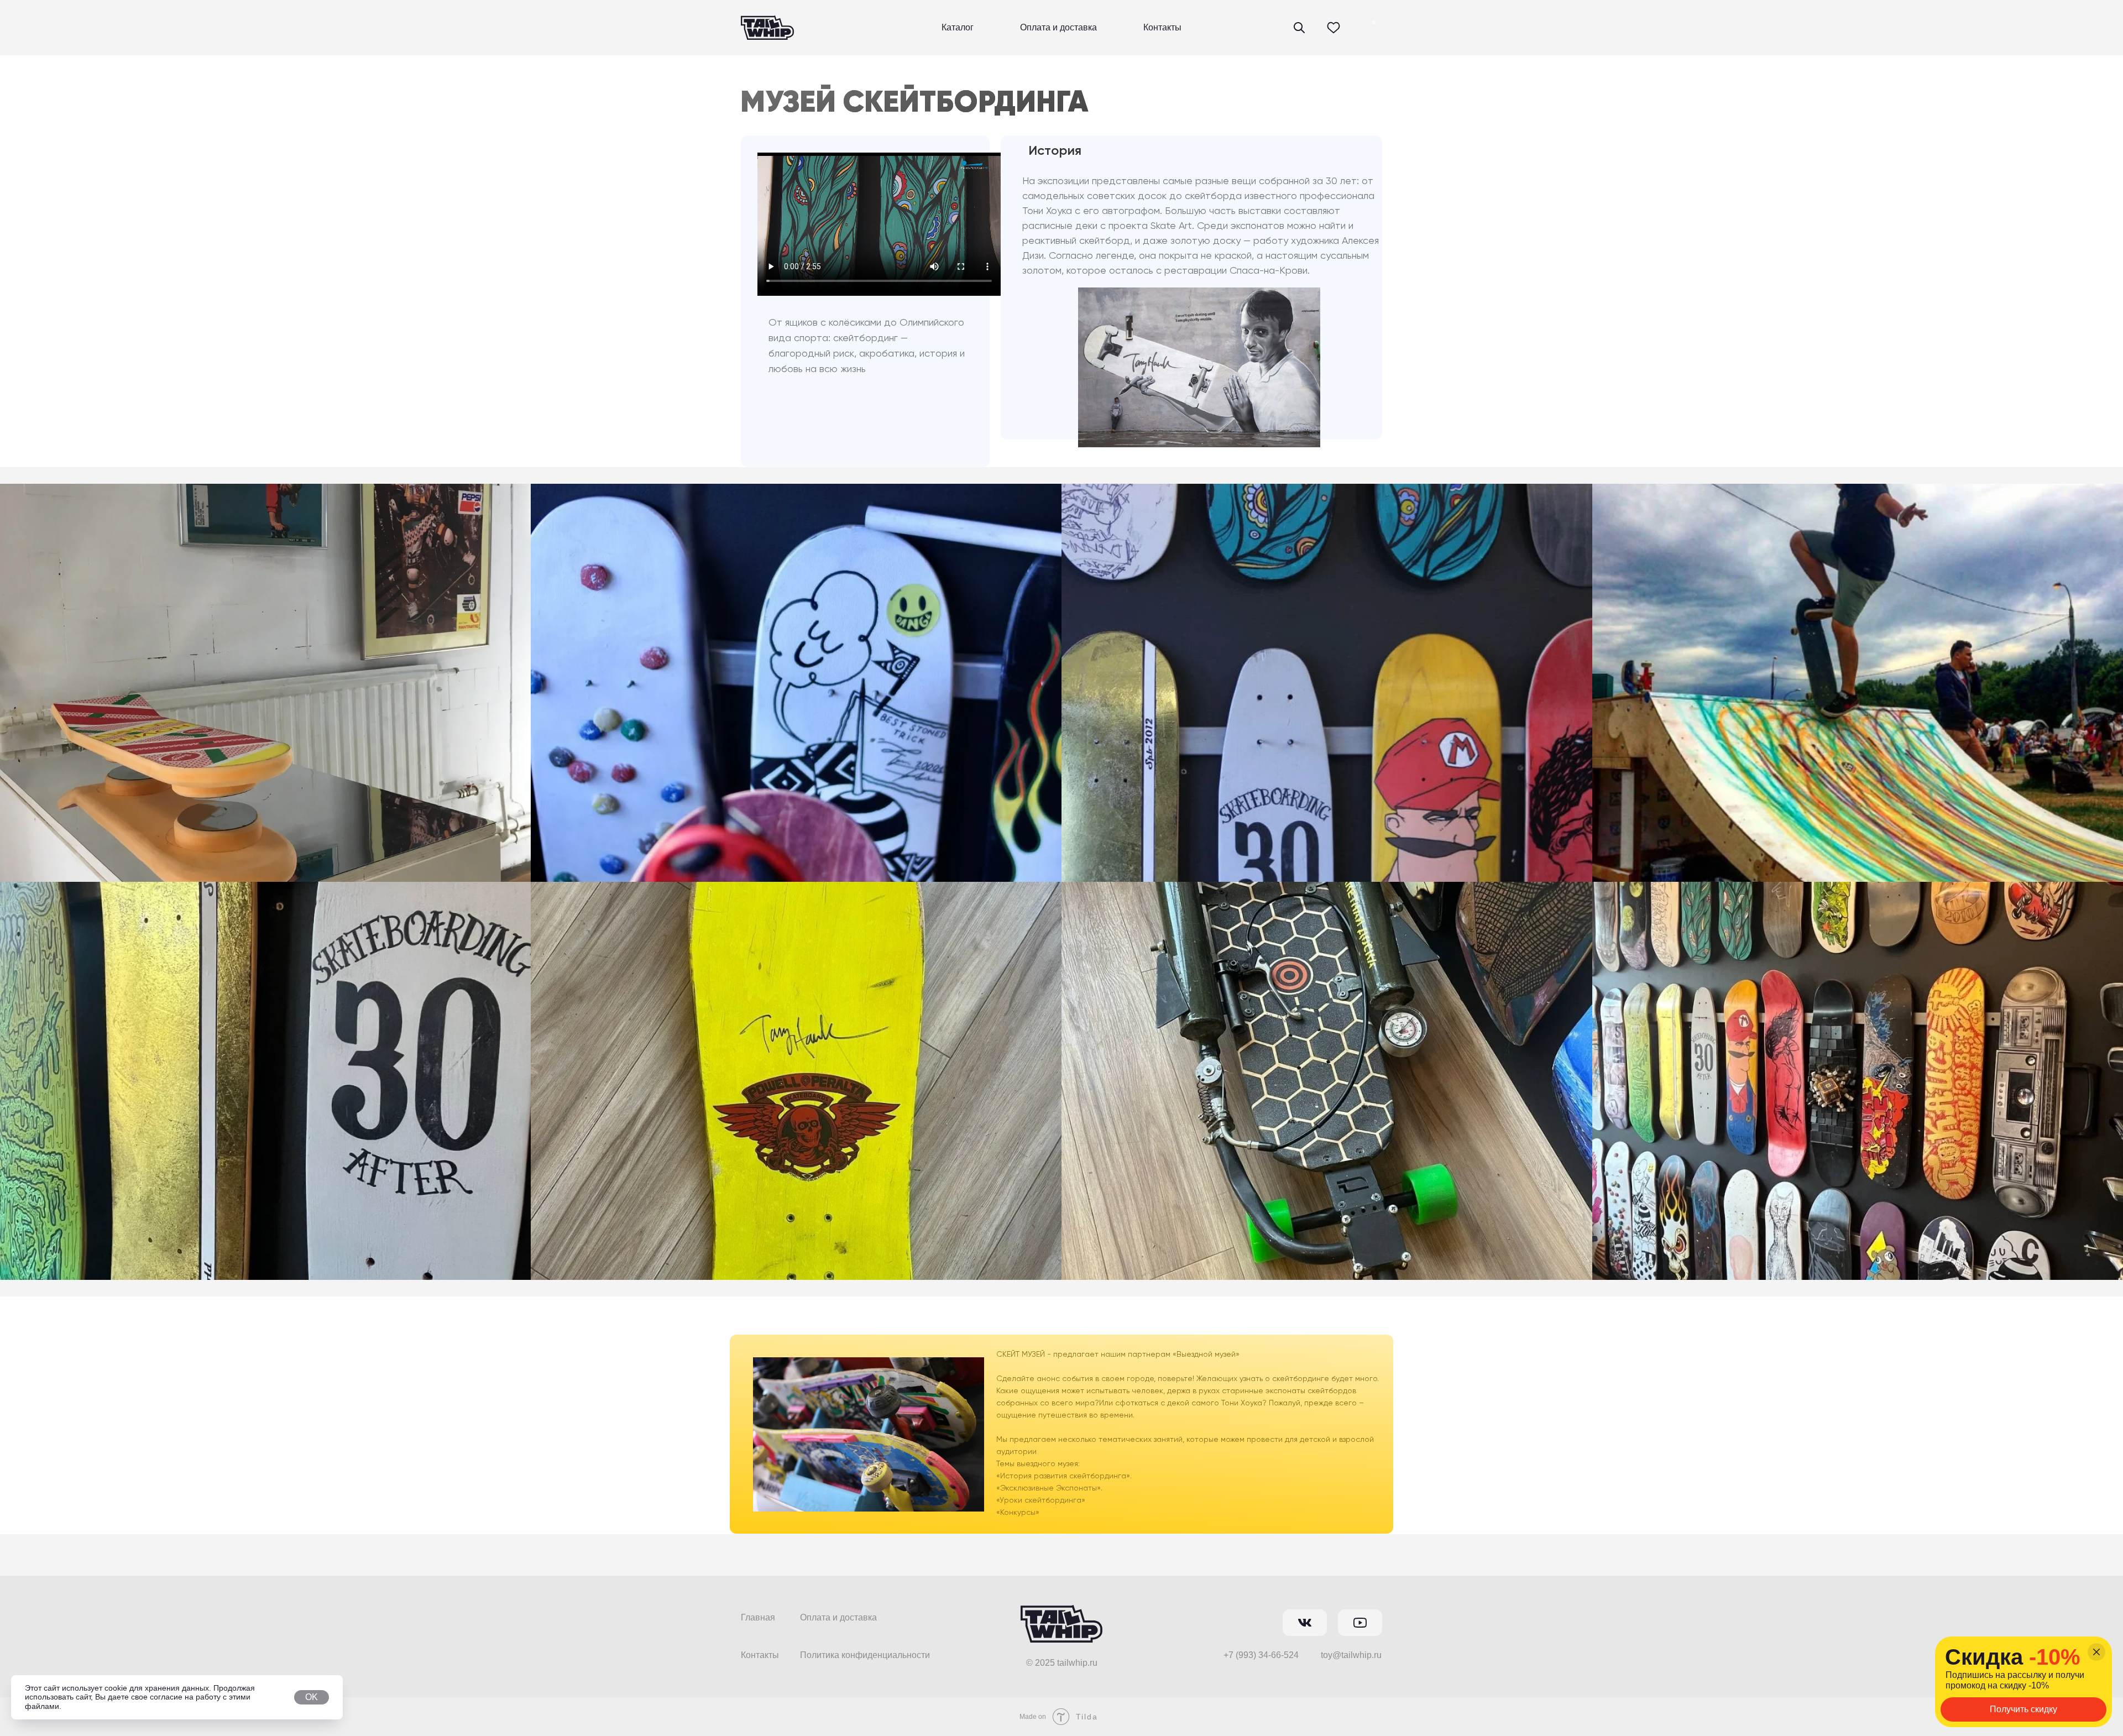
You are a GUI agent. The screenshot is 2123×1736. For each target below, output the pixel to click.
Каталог (958, 27)
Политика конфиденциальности (865, 1655)
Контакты (1162, 27)
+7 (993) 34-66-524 (1261, 1655)
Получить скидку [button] (2023, 1709)
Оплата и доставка (1058, 27)
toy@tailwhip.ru (1351, 1655)
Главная (758, 1617)
